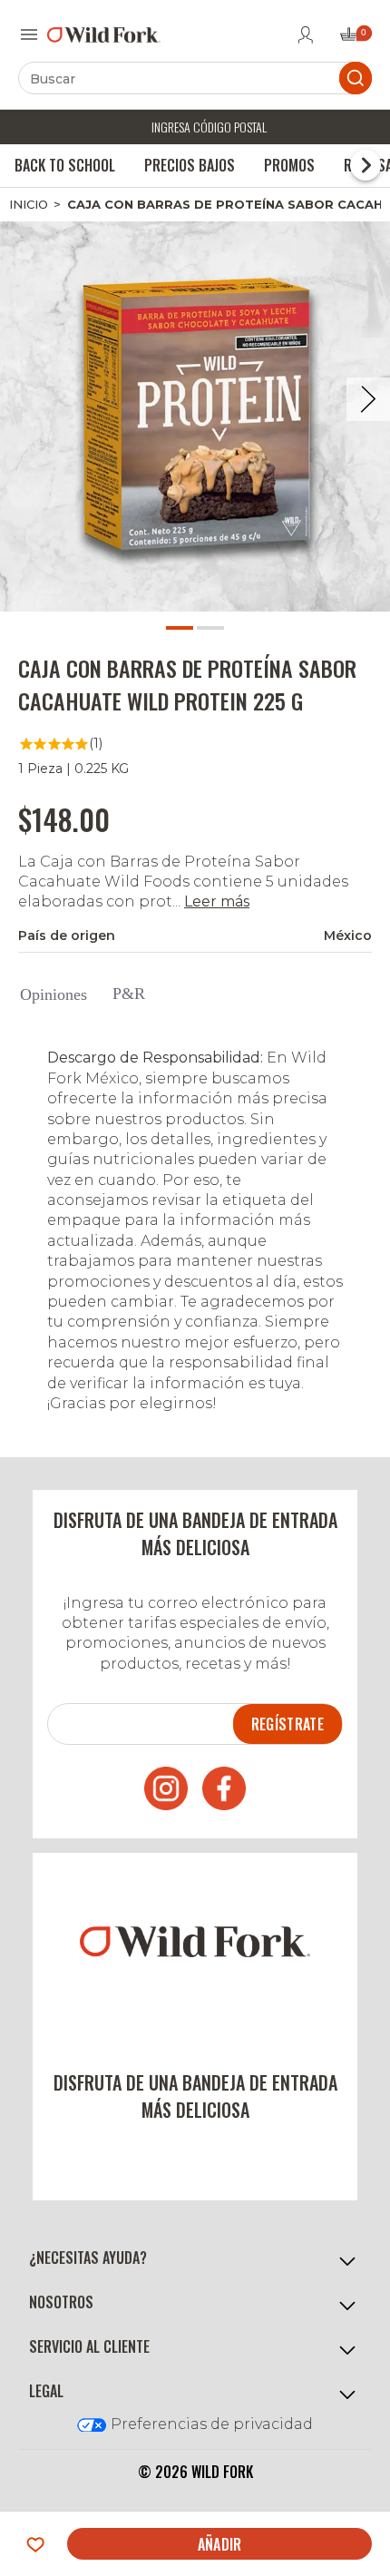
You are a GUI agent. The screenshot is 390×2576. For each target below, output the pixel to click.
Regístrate (288, 1724)
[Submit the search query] (356, 78)
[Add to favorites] (35, 2544)
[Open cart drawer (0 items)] (355, 39)
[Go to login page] (306, 34)
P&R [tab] (129, 994)
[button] (195, 2259)
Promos (289, 165)
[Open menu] (29, 34)
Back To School (65, 165)
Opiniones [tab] (54, 994)
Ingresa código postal (209, 127)
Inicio (29, 204)
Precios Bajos (190, 165)
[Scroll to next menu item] (366, 165)
